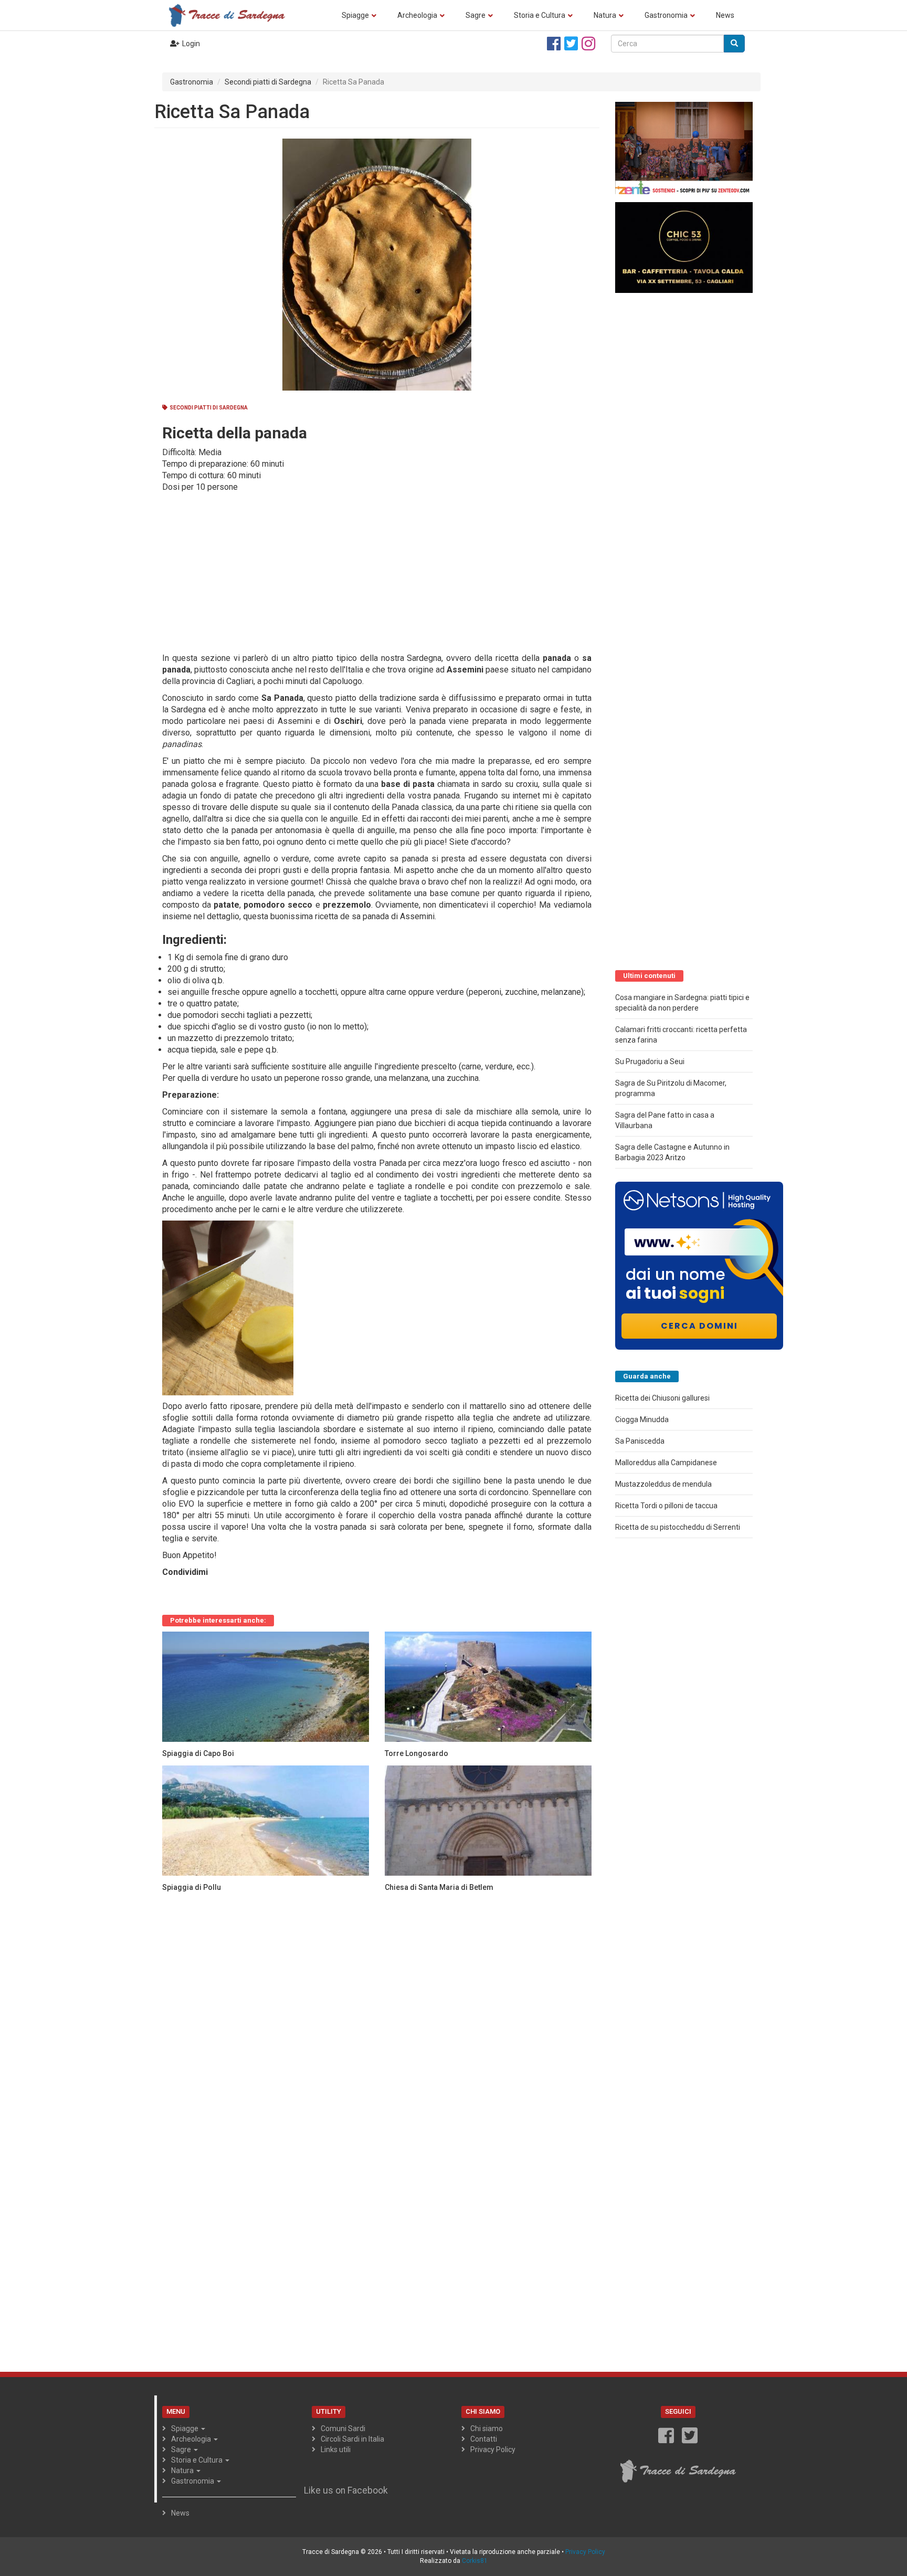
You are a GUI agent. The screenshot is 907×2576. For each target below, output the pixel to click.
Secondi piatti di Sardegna (268, 82)
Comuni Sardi (343, 2428)
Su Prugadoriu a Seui (650, 1061)
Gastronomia (666, 15)
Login (191, 44)
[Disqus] (377, 2031)
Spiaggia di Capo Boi (198, 1753)
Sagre (476, 15)
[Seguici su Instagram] (588, 44)
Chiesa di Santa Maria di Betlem (439, 1887)
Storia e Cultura (540, 15)
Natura (605, 15)
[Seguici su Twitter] (571, 44)
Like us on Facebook (346, 2490)
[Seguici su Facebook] (554, 44)
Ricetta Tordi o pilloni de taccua (666, 1506)
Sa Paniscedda (640, 1441)
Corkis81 (475, 2561)
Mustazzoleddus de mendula (663, 1484)
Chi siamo (487, 2428)
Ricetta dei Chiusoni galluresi (662, 1398)
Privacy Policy (493, 2449)
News (725, 15)
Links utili (336, 2449)
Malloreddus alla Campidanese (666, 1463)
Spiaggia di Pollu (192, 1887)
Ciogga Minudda (642, 1420)
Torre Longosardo (416, 1753)
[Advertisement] (373, 572)
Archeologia (417, 15)
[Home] (230, 15)
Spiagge (355, 15)
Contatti (484, 2439)
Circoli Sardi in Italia (352, 2439)
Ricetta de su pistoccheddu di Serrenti (678, 1527)
